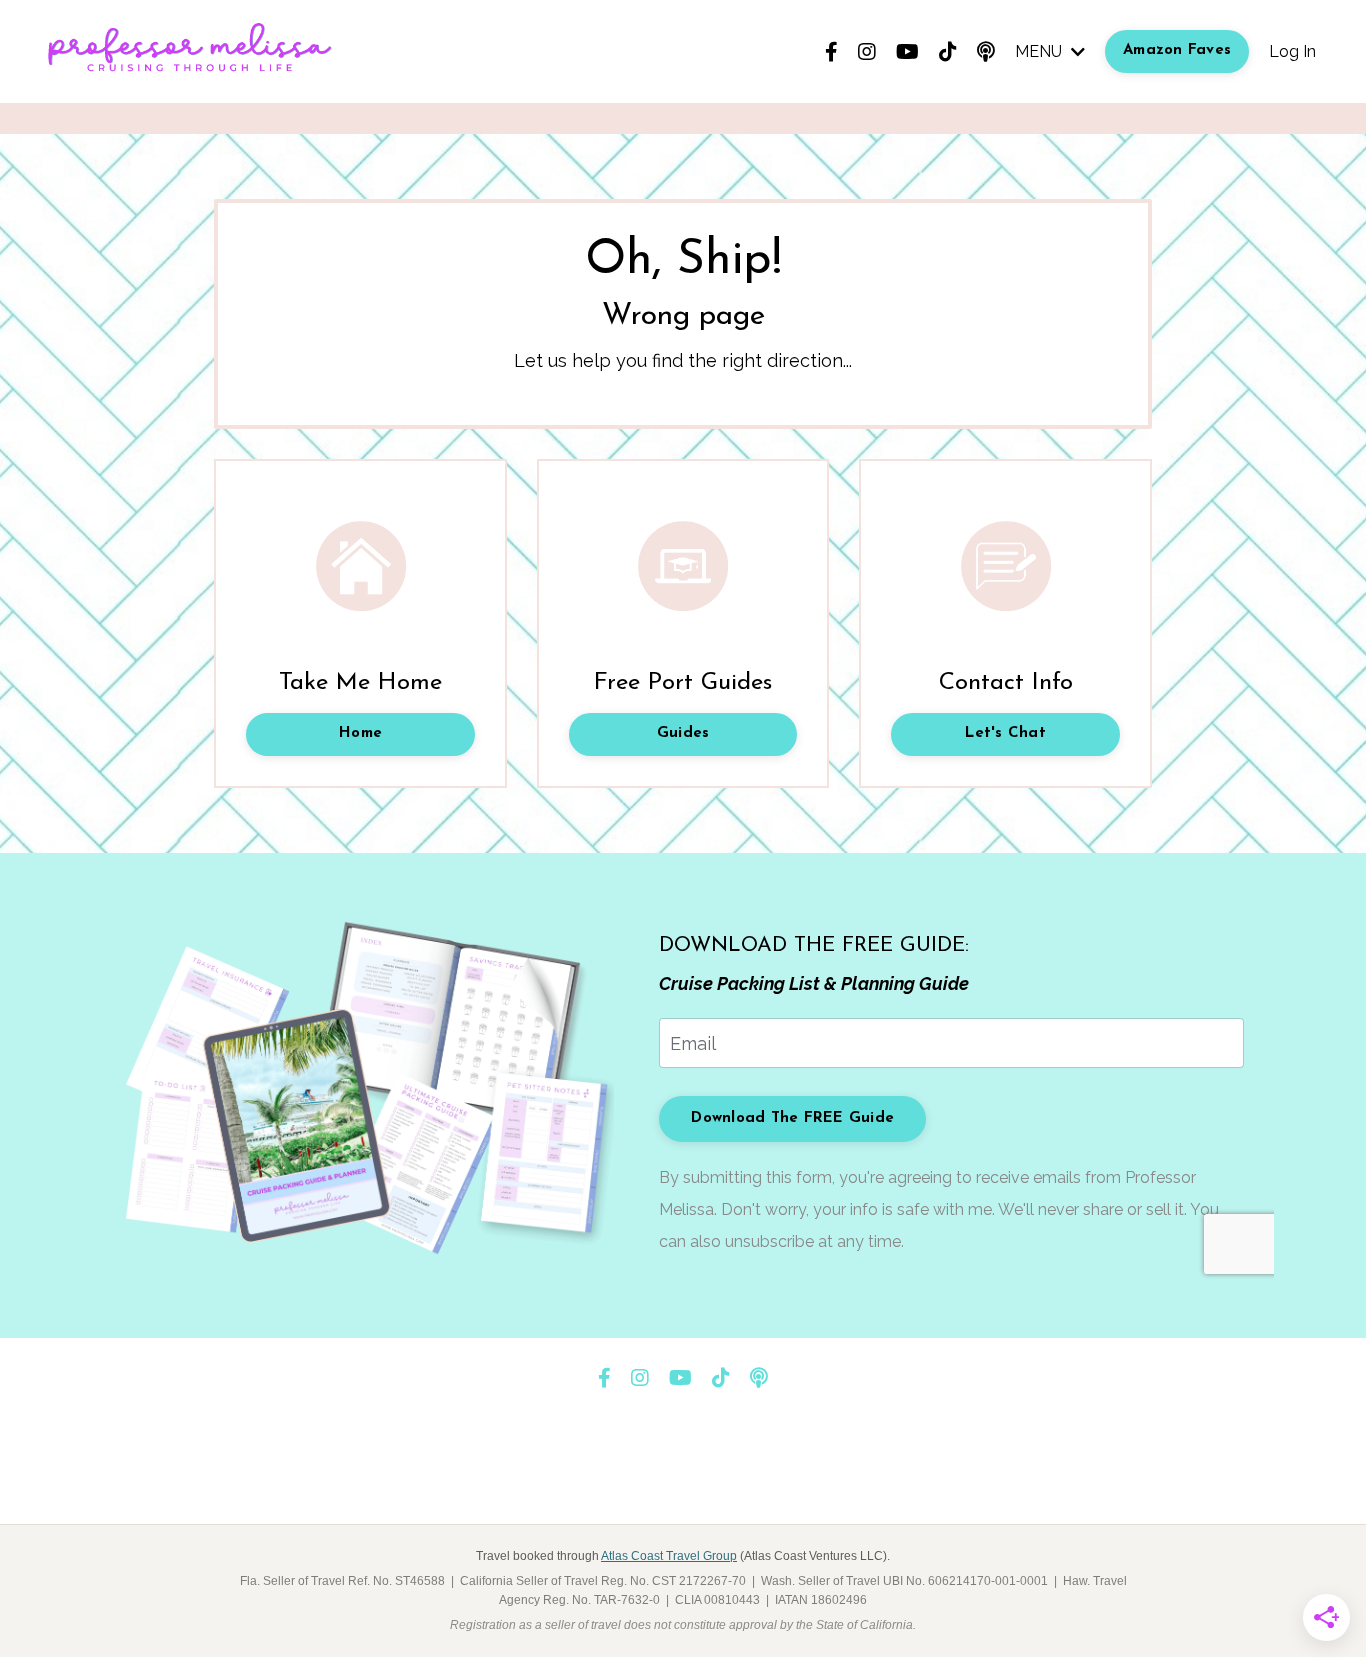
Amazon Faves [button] (1177, 50)
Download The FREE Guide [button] (792, 1118)
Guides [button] (683, 733)
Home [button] (360, 733)
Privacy (759, 1475)
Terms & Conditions (648, 1475)
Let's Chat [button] (1005, 733)
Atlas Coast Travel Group (669, 1556)
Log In (1292, 51)
